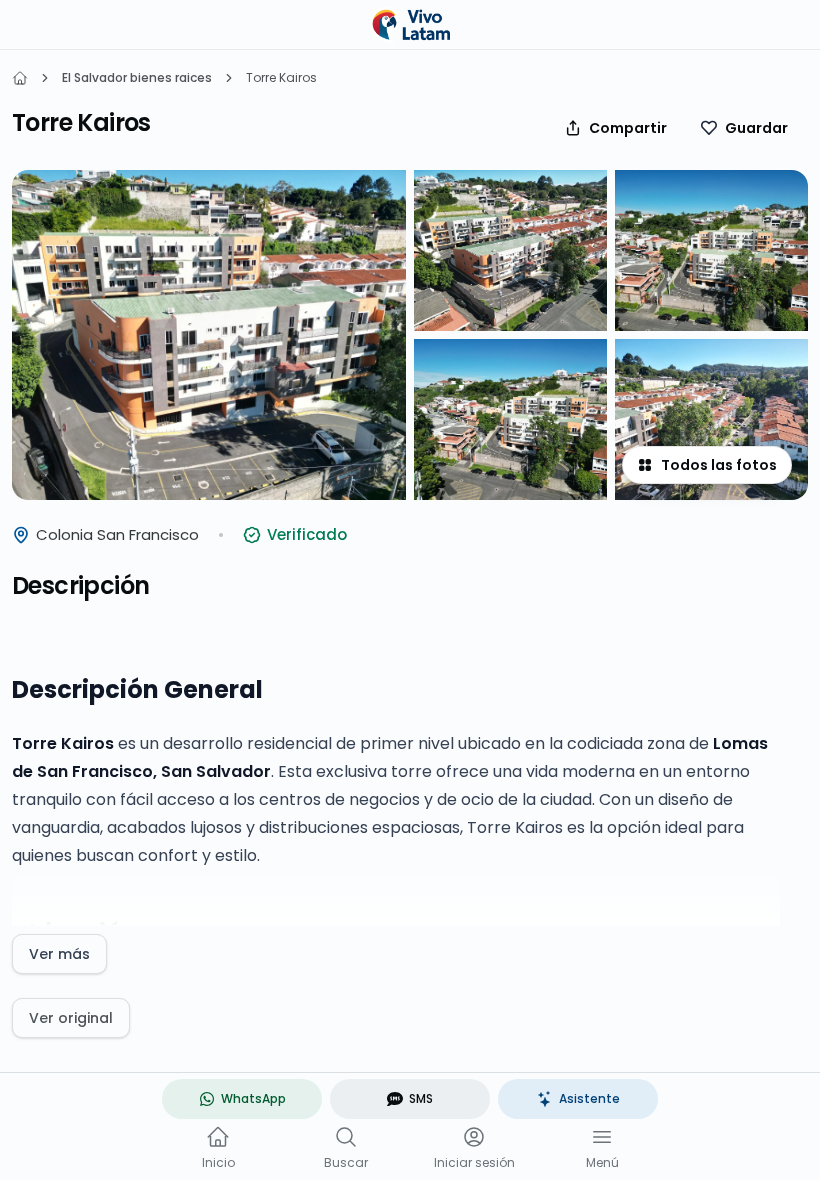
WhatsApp (253, 1098)
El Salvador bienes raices (137, 78)
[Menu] (602, 1137)
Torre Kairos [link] (281, 78)
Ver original (71, 1018)
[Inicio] (20, 78)
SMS (421, 1098)
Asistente (589, 1098)
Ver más (59, 954)
